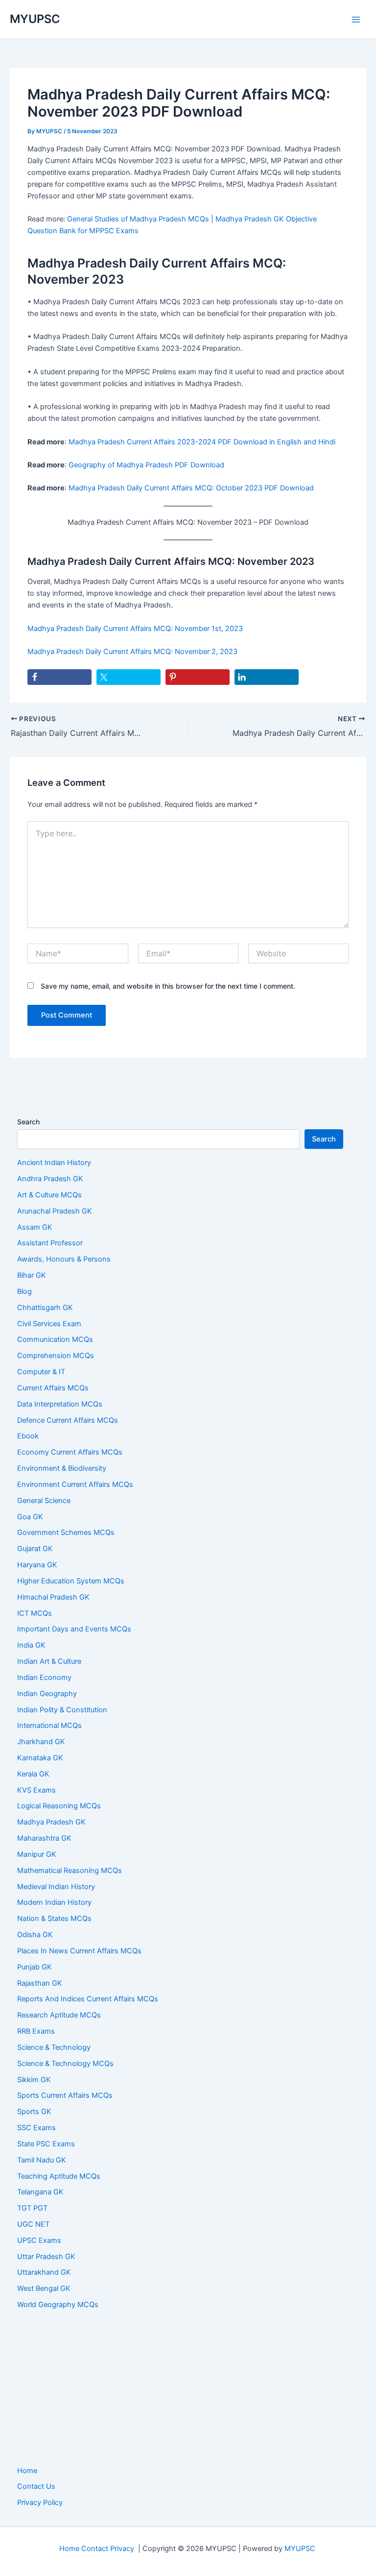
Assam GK (35, 1227)
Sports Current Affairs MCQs (65, 2095)
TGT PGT (32, 2208)
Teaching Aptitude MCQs (59, 2176)
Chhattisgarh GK (45, 1308)
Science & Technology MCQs (65, 2064)
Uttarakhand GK (44, 2272)
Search (28, 1122)
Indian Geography (47, 1694)
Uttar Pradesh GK (46, 2257)
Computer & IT (41, 1372)
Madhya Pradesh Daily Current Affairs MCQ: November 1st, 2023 (135, 629)
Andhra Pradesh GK (50, 1179)
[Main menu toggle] (356, 20)
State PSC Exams (46, 2144)
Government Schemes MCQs (66, 1532)
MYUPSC (35, 19)
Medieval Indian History (56, 1887)
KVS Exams (36, 1790)
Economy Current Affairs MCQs (70, 1452)
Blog (24, 1291)
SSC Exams (36, 2128)
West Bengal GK (44, 2288)
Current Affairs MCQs (53, 1388)
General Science (44, 1501)
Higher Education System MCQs (71, 1581)
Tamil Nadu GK (42, 2160)
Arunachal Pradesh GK (55, 1211)
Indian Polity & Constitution (62, 1710)
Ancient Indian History (54, 1163)
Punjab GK (35, 1967)
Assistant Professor (50, 1243)
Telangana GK (40, 2192)
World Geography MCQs (58, 2305)
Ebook (28, 1436)
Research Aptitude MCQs (59, 2015)
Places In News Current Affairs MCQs (79, 1951)
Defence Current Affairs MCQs (68, 1420)
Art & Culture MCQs (49, 1195)
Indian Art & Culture (49, 1661)
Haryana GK (37, 1565)
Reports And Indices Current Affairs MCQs (88, 1999)
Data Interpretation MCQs (60, 1404)
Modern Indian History (54, 1902)
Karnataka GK (40, 1758)
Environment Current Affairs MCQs (75, 1484)
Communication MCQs (55, 1339)
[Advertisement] (188, 2388)
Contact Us (36, 2486)
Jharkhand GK (41, 1742)
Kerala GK (33, 1774)
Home (27, 2471)
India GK (31, 1645)
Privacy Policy (40, 2503)
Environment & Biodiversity (62, 1468)
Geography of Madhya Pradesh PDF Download (146, 465)
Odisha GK (35, 1935)
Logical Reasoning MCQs (59, 1806)
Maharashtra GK (44, 1838)
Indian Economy (44, 1677)
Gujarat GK (35, 1549)
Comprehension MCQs (56, 1356)
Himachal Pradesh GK (53, 1597)
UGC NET (33, 2224)
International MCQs (49, 1725)
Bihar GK (32, 1275)
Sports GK (34, 2112)
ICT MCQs (35, 1613)
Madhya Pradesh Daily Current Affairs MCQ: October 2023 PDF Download (191, 488)
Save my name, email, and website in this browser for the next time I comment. (168, 986)
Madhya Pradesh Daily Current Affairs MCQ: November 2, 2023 (132, 652)
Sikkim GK (34, 2080)
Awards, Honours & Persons (64, 1259)
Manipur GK (37, 1854)
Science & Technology (54, 2047)
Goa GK (30, 1517)
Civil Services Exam (49, 1324)
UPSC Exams (39, 2240)
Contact (95, 2549)
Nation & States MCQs (54, 1919)
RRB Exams (36, 2031)
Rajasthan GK (40, 1983)
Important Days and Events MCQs (74, 1629)
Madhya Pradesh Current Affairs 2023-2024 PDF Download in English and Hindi (202, 442)
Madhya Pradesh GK (51, 1822)
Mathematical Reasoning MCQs (70, 1871)
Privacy (122, 2549)
